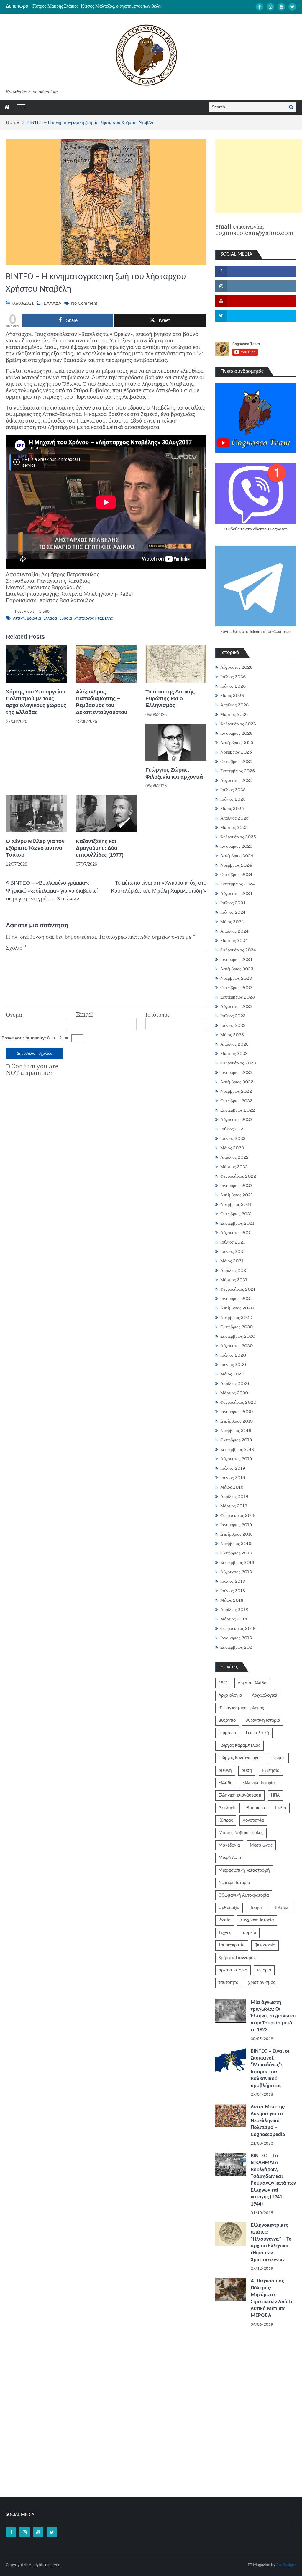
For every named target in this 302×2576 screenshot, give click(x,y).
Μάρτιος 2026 (234, 714)
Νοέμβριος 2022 (236, 1091)
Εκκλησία (271, 1771)
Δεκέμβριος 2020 (237, 1308)
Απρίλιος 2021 (234, 1270)
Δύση (247, 1771)
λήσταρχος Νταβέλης (93, 619)
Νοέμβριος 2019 (236, 1431)
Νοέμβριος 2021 (236, 1204)
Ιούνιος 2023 (233, 1025)
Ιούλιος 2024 (233, 903)
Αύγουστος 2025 (236, 780)
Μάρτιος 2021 (234, 1280)
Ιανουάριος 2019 (236, 1525)
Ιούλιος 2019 (233, 1468)
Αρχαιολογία (230, 1696)
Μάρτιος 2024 (234, 941)
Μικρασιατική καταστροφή (244, 1870)
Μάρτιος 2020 (234, 1393)
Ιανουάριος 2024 (236, 959)
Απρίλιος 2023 (234, 1044)
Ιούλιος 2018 (233, 1581)
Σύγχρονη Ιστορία (257, 1920)
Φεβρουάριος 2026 (238, 724)
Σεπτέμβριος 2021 (237, 1223)
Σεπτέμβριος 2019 (237, 1449)
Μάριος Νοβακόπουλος (241, 1833)
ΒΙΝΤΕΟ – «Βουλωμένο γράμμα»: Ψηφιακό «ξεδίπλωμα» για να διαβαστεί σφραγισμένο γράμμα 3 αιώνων (52, 891)
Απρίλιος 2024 (234, 931)
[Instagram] (270, 7)
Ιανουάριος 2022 (236, 1186)
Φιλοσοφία (265, 1945)
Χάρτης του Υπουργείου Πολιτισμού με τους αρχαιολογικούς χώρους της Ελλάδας (36, 702)
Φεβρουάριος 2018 (238, 1628)
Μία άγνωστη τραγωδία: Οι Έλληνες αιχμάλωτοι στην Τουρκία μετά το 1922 (273, 2016)
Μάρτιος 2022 (234, 1167)
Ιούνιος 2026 (233, 686)
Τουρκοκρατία (232, 1945)
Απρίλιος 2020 (235, 1383)
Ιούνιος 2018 (233, 1591)
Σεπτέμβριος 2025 (238, 771)
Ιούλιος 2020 (233, 1355)
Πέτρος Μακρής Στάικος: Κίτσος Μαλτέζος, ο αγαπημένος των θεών (97, 6)
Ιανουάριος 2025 (236, 846)
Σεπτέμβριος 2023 (238, 997)
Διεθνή (225, 1771)
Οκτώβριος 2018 (236, 1553)
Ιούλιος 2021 (233, 1242)
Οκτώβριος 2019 (236, 1440)
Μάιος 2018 (232, 1600)
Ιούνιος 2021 (233, 1251)
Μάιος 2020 (232, 1374)
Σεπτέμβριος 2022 (238, 1110)
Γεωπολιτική (258, 1733)
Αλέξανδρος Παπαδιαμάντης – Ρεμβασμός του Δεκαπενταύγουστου (101, 702)
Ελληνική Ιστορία (259, 1783)
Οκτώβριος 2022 (236, 1101)
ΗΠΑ (275, 1795)
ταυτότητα (229, 1983)
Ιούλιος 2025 (233, 790)
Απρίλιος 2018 (234, 1610)
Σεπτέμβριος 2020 (238, 1336)
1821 (223, 1683)
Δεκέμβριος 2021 (237, 1195)
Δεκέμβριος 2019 (237, 1421)
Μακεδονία (229, 1845)
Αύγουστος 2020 (237, 1346)
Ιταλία (281, 1808)
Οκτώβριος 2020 (237, 1327)
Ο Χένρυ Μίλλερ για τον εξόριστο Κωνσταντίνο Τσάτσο (35, 848)
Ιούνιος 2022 (233, 1138)
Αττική (19, 619)
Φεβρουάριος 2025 (238, 837)
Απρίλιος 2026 (234, 705)
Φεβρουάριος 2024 (238, 950)
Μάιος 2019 (232, 1487)
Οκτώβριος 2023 (236, 988)
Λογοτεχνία (253, 1820)
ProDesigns (286, 2565)
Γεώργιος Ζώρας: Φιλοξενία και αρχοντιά (174, 773)
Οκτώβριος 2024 (236, 875)
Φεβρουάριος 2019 (238, 1515)
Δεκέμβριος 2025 (237, 743)
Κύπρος (226, 1820)
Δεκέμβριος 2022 (237, 1082)
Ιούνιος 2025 (233, 799)
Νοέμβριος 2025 (236, 752)
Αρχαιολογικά (265, 1696)
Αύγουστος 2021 (236, 1233)
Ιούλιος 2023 (233, 1016)
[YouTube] (281, 7)
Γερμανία (227, 1733)
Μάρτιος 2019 (234, 1506)
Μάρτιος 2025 (234, 827)
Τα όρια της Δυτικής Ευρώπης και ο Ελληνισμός (170, 699)
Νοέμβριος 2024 (236, 865)
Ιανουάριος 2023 (236, 1072)
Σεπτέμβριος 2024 (238, 884)
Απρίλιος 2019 (234, 1496)
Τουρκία (249, 1933)
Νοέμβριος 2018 (236, 1544)
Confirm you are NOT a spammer (32, 1070)
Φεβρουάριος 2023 (238, 1063)
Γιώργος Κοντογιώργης (240, 1758)
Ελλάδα (50, 619)
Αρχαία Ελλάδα (252, 1683)
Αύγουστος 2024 (236, 893)
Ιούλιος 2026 (233, 677)
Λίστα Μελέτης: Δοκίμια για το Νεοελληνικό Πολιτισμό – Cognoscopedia (268, 2121)
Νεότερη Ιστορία (234, 1883)
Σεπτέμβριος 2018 (237, 1562)
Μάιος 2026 (232, 696)
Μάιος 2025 (232, 809)
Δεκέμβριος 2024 (237, 856)
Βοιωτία (34, 619)
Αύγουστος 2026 (236, 667)
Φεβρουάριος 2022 (238, 1176)
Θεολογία (228, 1808)
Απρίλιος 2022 (234, 1157)
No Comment (84, 303)
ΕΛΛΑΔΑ (52, 303)
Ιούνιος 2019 (233, 1478)
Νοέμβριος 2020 (236, 1317)
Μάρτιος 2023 (234, 1054)
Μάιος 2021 (232, 1261)
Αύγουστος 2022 (236, 1120)
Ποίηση (256, 1908)
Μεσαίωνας (261, 1845)
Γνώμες (278, 1758)
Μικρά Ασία (230, 1858)
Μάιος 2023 (232, 1035)
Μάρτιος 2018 (234, 1619)
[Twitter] (292, 7)
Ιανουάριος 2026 (236, 733)
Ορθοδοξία (229, 1908)
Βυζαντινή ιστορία (263, 1721)
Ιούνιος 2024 (233, 912)
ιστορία (264, 1970)
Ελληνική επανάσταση (240, 1795)
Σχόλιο (16, 948)
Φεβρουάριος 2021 (238, 1289)
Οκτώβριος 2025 (236, 761)
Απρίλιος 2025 (234, 818)
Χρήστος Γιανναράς (237, 1958)
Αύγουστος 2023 (236, 1006)
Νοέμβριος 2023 (236, 978)
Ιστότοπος (157, 1015)
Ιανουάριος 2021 (236, 1299)
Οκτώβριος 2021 (236, 1214)
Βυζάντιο (227, 1721)
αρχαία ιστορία (233, 1970)
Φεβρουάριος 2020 (238, 1402)
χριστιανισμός (262, 1983)
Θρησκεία (256, 1808)
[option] (106, 6)
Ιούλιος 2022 (233, 1129)
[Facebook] (260, 7)
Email (84, 1015)
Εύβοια (66, 619)
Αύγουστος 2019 (236, 1459)
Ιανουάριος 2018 (236, 1638)
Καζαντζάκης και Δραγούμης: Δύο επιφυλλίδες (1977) (100, 848)
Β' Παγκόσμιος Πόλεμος (241, 1708)
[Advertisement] (259, 176)
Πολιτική (282, 1908)
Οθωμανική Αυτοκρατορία (244, 1895)
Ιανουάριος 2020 (237, 1412)
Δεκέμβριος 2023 (237, 969)
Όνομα (14, 1015)
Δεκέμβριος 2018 (237, 1534)
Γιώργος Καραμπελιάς (239, 1746)
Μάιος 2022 (232, 1148)
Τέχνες (225, 1933)
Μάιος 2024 (232, 922)
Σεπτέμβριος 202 (236, 1647)
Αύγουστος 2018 (236, 1572)
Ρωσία (225, 1920)
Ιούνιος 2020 (233, 1365)
